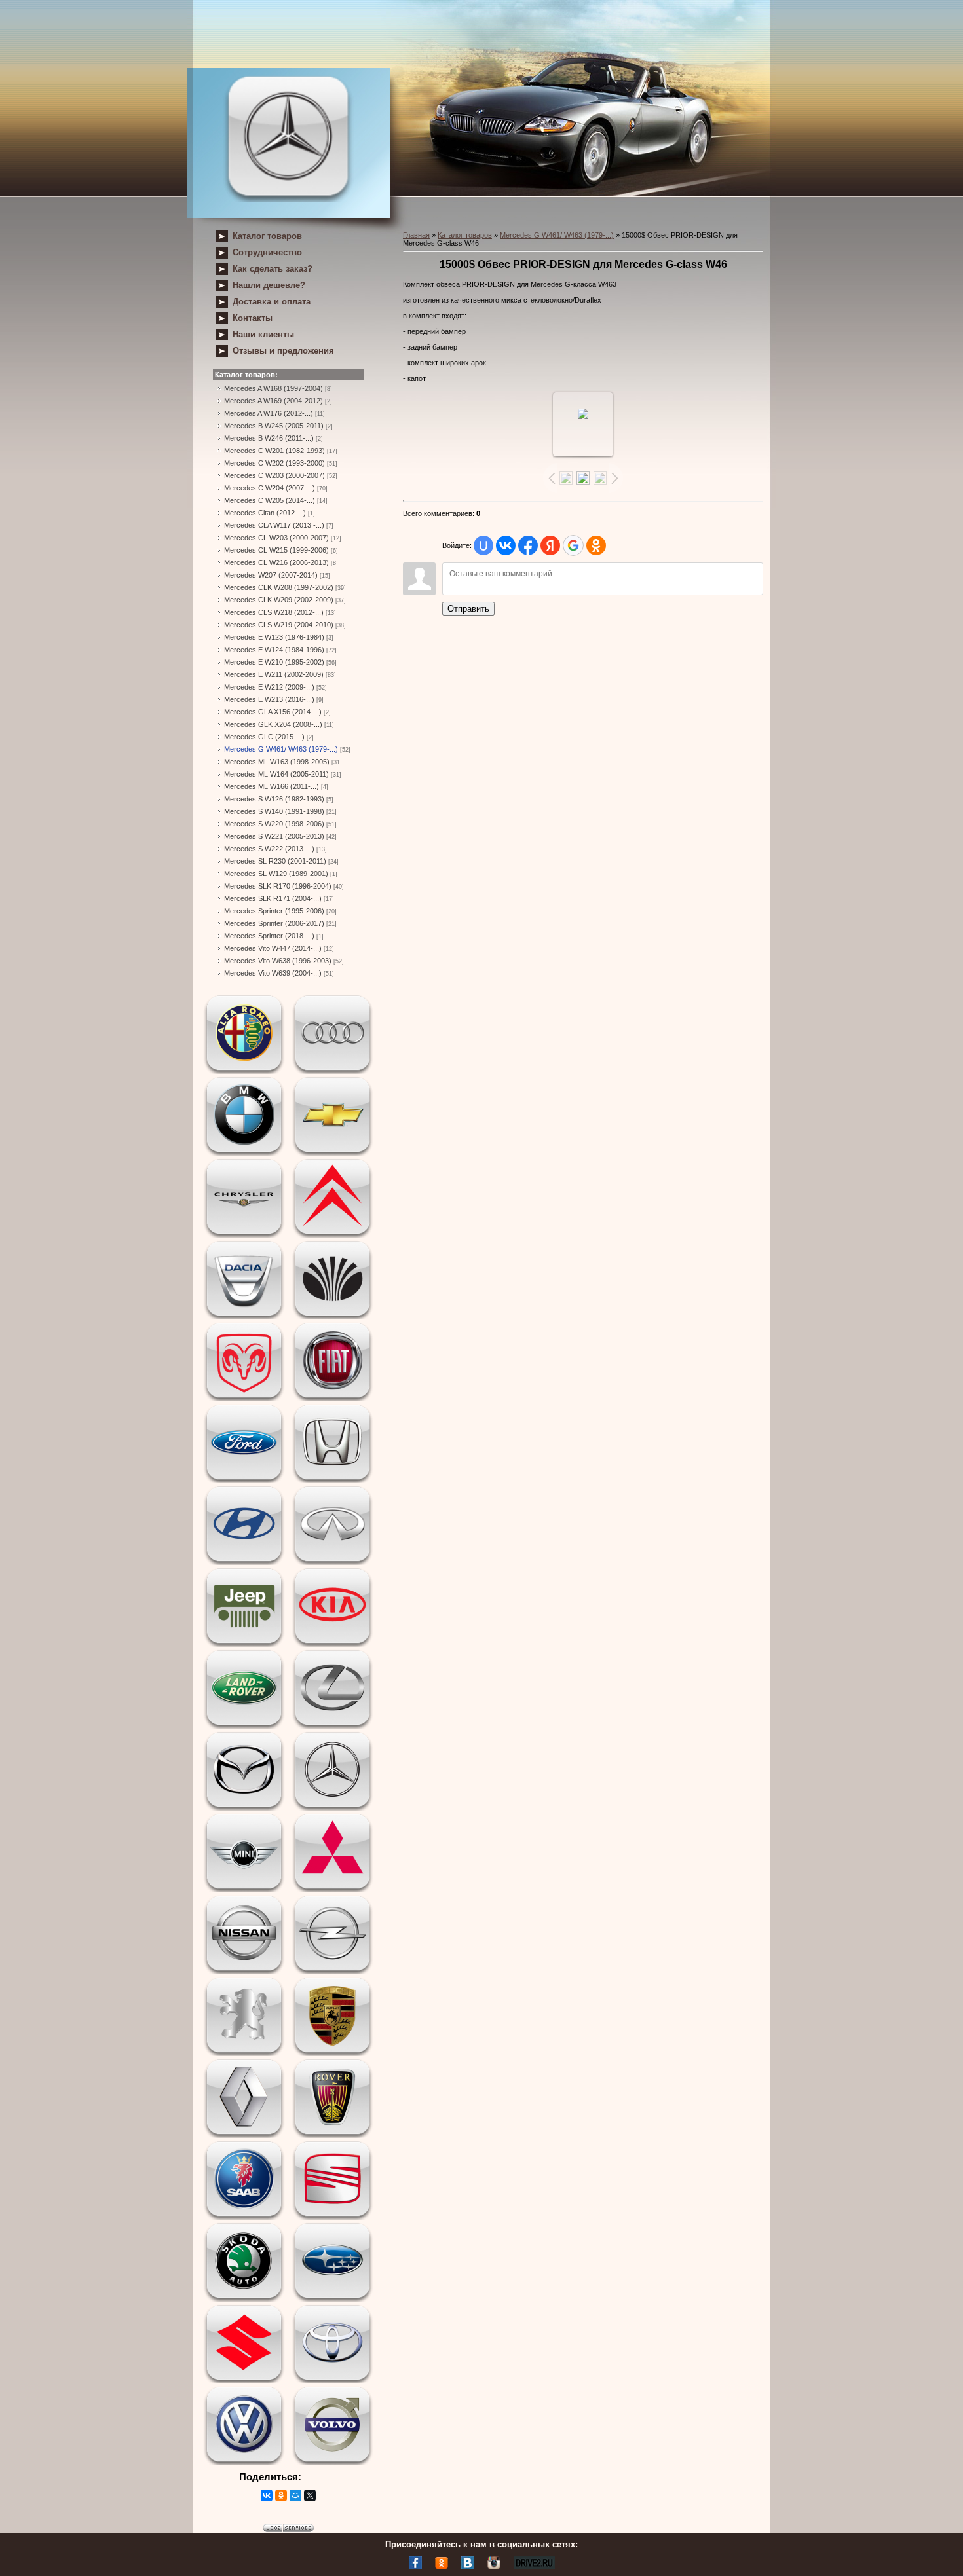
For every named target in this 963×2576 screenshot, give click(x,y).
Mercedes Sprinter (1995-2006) (274, 911)
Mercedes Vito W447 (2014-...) (273, 948)
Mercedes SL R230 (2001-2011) (275, 861)
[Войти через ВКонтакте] (506, 545)
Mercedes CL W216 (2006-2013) (276, 562)
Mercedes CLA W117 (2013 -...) (274, 525)
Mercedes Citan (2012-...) (265, 513)
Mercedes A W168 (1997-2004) (274, 388)
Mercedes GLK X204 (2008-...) (273, 724)
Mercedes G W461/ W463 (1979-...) (281, 749)
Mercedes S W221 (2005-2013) (274, 836)
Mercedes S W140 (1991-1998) (274, 811)
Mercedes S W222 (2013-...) (269, 849)
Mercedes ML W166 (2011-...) (272, 786)
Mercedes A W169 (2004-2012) (274, 401)
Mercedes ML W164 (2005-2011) (276, 774)
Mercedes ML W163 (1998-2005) (277, 762)
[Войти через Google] (573, 545)
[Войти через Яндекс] (550, 545)
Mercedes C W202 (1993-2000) (274, 463)
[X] (310, 2495)
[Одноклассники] (281, 2495)
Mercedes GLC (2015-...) (264, 737)
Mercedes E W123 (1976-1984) (274, 637)
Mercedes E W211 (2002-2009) (274, 674)
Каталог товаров (465, 235)
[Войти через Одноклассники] (596, 545)
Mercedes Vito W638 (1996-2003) (278, 961)
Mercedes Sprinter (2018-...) (269, 936)
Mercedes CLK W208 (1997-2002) (279, 587)
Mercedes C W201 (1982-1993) (274, 451)
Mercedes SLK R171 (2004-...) (273, 898)
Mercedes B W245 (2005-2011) (274, 426)
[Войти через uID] (483, 545)
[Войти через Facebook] (528, 545)
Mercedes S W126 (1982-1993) (274, 799)
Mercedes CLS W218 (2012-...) (274, 612)
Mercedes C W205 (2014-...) (270, 500)
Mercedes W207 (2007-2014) (271, 575)
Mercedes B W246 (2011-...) (269, 438)
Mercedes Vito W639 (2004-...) (273, 973)
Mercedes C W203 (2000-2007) (274, 475)
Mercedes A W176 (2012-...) (269, 413)
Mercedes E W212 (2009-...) (269, 687)
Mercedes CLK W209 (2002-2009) (279, 600)
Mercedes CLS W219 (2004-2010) (279, 625)
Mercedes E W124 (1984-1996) (274, 650)
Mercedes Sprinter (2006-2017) (274, 923)
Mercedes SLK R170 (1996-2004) (278, 886)
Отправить (468, 609)
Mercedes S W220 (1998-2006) (274, 824)
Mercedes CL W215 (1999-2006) (276, 550)
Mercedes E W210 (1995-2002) (274, 662)
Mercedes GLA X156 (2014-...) (273, 712)
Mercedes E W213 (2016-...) (269, 699)
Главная (416, 235)
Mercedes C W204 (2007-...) (270, 488)
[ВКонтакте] (267, 2495)
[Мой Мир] (295, 2495)
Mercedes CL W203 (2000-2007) (276, 538)
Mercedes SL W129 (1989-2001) (276, 874)
